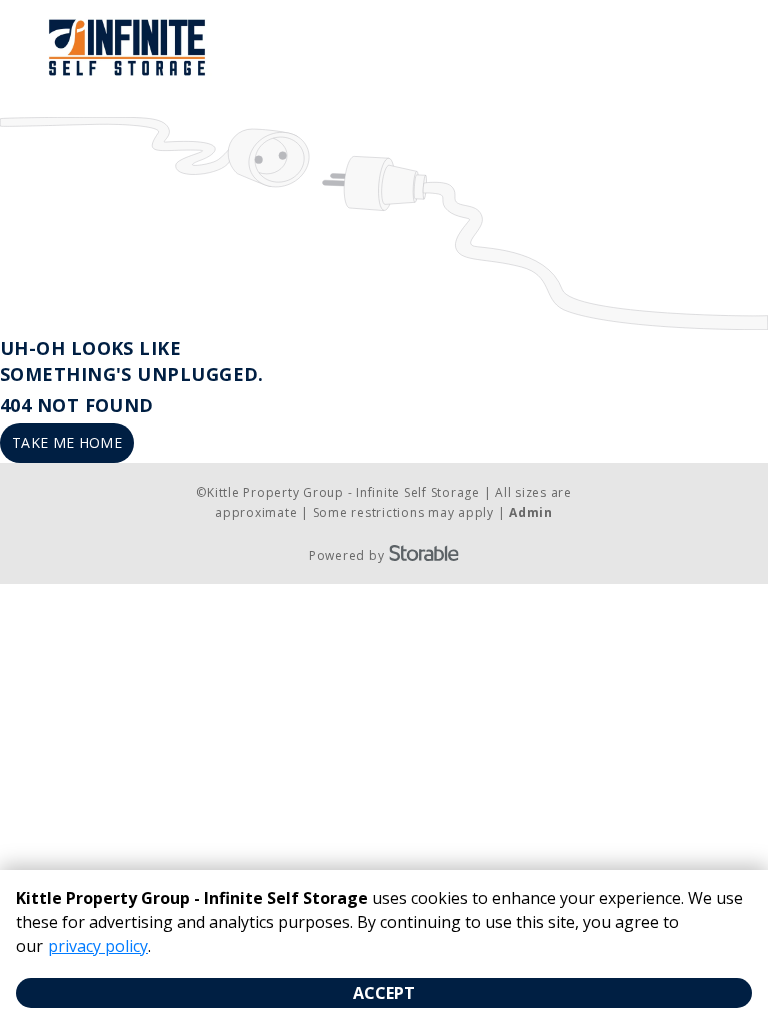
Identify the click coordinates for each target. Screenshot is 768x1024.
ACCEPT (384, 993)
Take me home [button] (67, 442)
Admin (531, 512)
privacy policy (98, 946)
